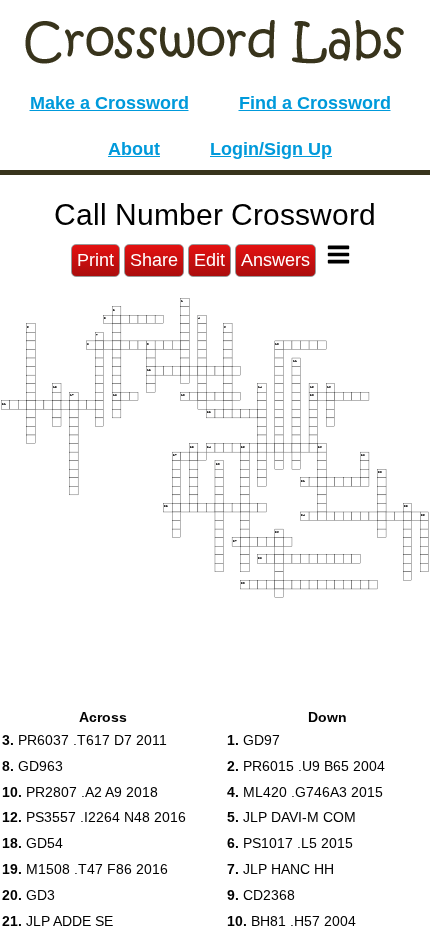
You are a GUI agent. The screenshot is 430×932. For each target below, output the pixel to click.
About (134, 149)
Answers (275, 260)
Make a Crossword (109, 103)
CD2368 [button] (261, 895)
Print (95, 260)
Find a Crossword (315, 103)
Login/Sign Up (271, 149)
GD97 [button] (253, 740)
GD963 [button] (32, 766)
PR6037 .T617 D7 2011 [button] (84, 740)
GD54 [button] (32, 843)
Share (154, 260)
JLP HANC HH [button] (280, 869)
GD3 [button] (28, 895)
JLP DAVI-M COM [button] (291, 817)
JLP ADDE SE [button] (57, 921)
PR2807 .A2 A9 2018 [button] (80, 792)
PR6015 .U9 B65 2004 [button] (306, 766)
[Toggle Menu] (338, 254)
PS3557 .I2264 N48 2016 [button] (94, 817)
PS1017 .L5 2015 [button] (290, 843)
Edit (209, 260)
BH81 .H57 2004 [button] (291, 921)
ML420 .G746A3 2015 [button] (305, 792)
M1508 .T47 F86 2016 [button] (85, 869)
